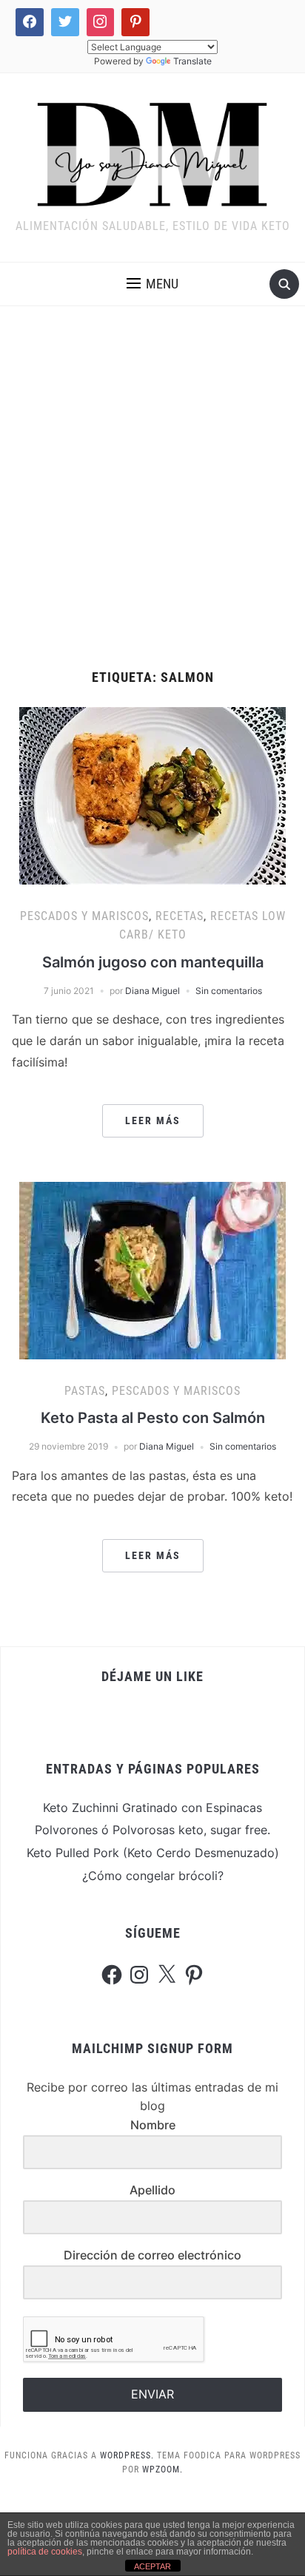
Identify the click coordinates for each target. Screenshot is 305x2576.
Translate (192, 61)
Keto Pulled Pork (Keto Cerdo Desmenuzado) (153, 1853)
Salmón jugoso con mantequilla (153, 962)
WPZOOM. (162, 2469)
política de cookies (45, 2552)
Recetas (180, 916)
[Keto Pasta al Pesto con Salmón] (152, 1269)
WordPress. (127, 2455)
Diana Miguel (152, 991)
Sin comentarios (229, 991)
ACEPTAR (152, 2566)
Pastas (85, 1391)
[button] (152, 284)
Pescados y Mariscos (84, 916)
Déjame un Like (152, 1676)
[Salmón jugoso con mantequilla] (152, 794)
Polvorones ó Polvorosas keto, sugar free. (152, 1830)
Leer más (153, 1120)
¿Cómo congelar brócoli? (153, 1876)
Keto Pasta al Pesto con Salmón (153, 1418)
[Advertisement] (152, 488)
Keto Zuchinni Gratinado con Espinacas (152, 1808)
